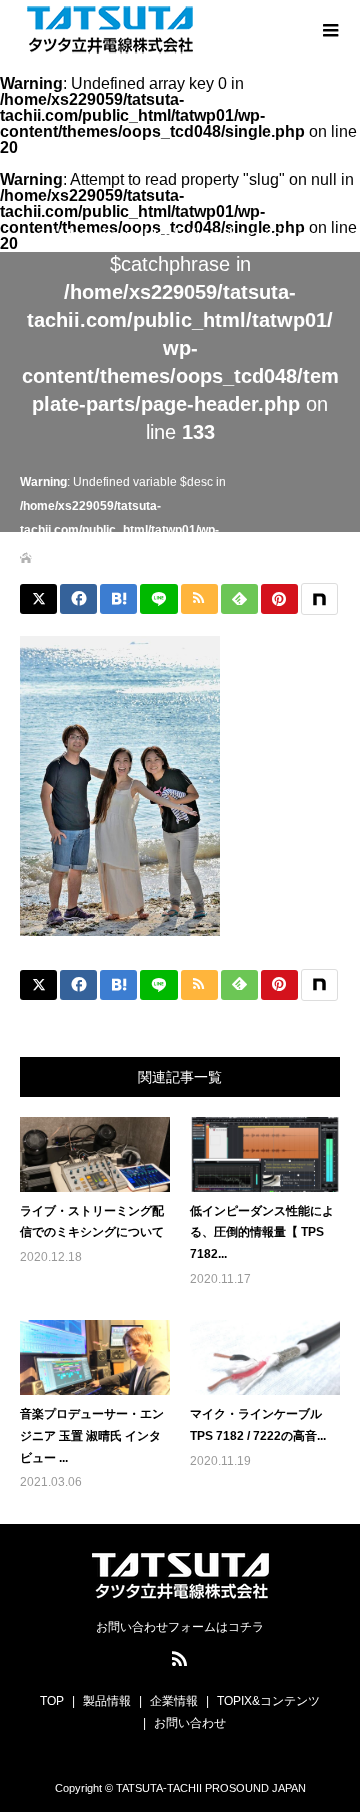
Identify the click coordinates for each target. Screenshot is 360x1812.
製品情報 (107, 1701)
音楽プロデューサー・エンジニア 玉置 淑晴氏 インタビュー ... (92, 1435)
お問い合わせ (190, 1723)
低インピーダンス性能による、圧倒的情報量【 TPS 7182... (262, 1232)
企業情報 (174, 1701)
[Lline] (158, 599)
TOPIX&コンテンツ (268, 1701)
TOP (52, 1701)
